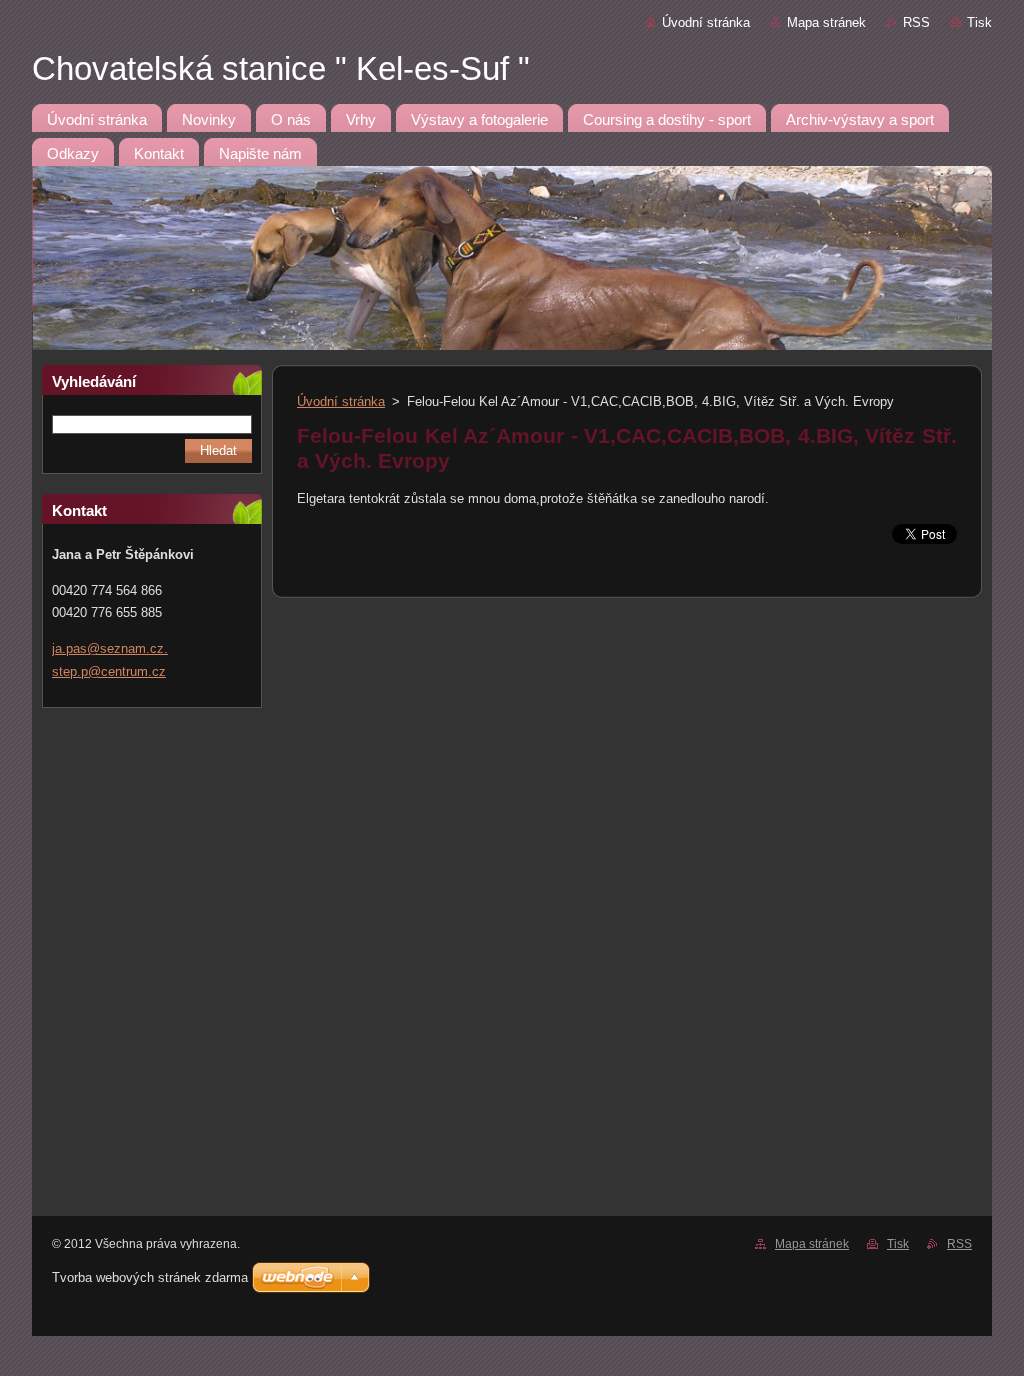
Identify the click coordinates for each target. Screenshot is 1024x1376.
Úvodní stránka (706, 22)
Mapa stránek (826, 22)
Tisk (979, 22)
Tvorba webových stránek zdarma (150, 1277)
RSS (916, 22)
